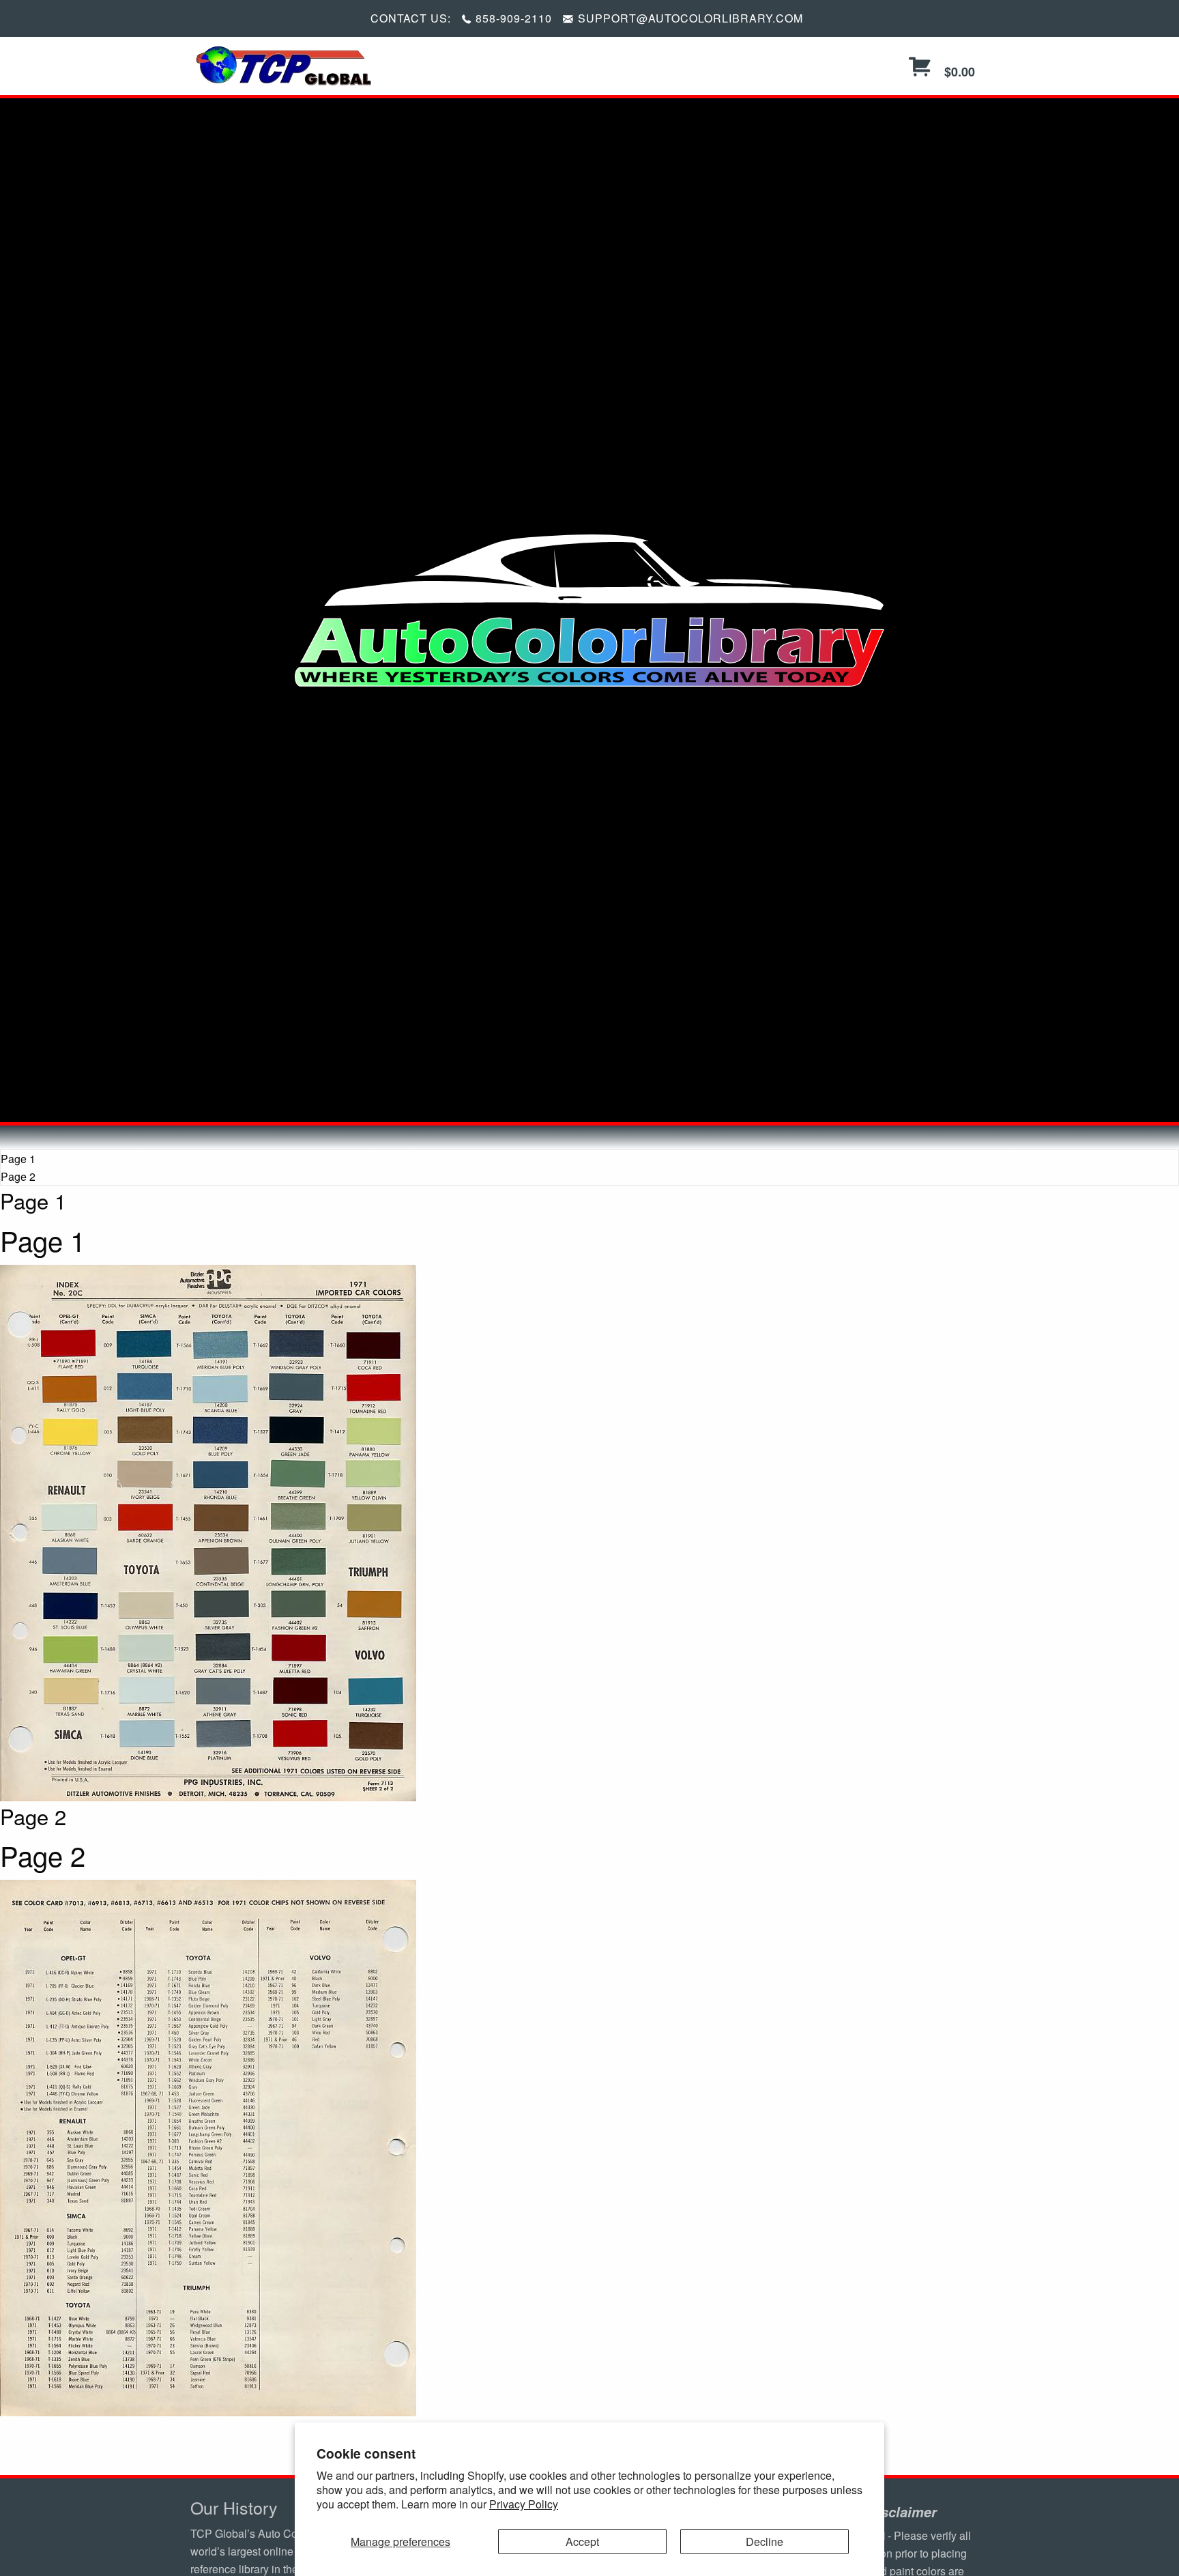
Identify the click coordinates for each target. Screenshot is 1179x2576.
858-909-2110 (514, 18)
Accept (582, 2542)
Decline (765, 2542)
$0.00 (958, 72)
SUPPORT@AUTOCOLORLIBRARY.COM (690, 18)
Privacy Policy (524, 2504)
